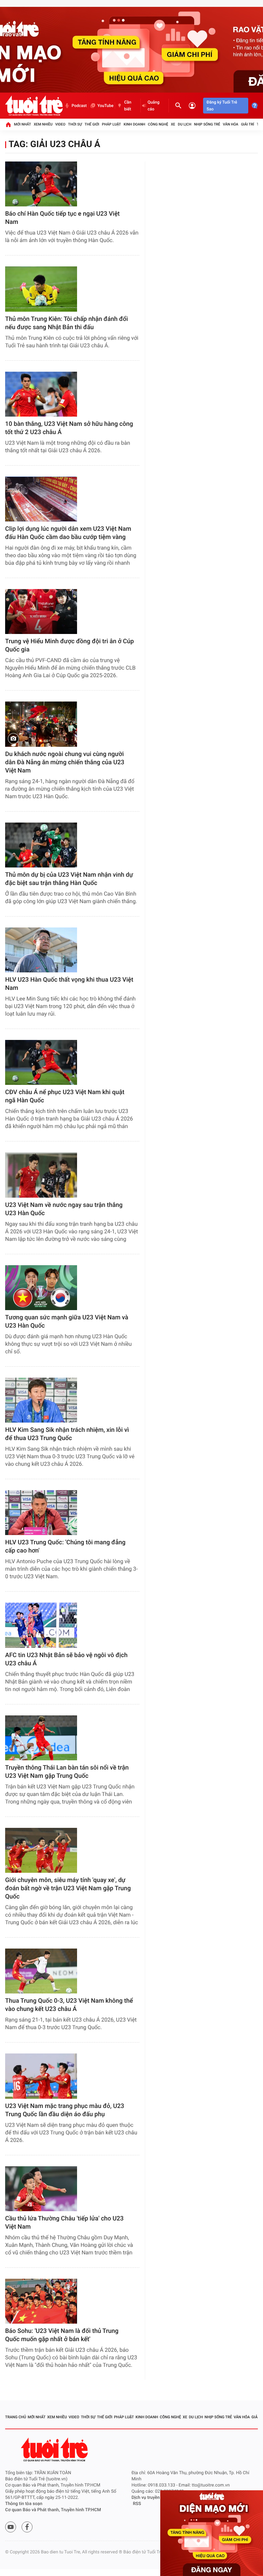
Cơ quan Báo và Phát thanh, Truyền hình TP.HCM (53, 2510)
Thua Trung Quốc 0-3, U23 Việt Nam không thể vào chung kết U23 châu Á (69, 2005)
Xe (173, 124)
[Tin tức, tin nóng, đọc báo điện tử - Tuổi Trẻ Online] (34, 106)
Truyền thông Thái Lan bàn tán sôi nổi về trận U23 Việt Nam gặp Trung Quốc (67, 1772)
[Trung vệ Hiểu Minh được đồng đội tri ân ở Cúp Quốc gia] (41, 612)
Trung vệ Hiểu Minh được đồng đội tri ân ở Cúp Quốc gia (70, 645)
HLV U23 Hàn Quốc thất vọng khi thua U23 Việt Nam (69, 984)
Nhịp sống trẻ (207, 124)
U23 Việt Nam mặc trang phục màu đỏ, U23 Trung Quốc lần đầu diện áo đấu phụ (65, 2110)
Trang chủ (16, 2417)
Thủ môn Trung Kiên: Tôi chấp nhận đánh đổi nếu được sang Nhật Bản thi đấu (67, 323)
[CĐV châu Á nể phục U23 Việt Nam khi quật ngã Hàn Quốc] (41, 1062)
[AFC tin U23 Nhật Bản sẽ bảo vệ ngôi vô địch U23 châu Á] (41, 1625)
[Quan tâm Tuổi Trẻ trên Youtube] (11, 2527)
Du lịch (184, 124)
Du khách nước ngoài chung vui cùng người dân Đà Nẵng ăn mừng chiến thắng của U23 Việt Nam (65, 762)
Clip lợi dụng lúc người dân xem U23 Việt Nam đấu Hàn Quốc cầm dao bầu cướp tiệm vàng (68, 533)
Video (60, 124)
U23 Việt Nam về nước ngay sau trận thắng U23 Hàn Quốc (64, 1209)
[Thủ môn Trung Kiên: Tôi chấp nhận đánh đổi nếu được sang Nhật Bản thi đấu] (41, 289)
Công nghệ (158, 124)
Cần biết (128, 106)
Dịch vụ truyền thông (152, 2498)
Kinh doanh (134, 124)
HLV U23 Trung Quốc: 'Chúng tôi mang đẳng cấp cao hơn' (65, 1547)
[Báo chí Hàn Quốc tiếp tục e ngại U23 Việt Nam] (41, 184)
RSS (137, 2504)
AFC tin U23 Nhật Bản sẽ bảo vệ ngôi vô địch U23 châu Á (66, 1659)
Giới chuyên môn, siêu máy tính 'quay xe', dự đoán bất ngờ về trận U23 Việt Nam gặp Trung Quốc (68, 1888)
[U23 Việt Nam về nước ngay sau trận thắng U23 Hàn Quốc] (41, 1175)
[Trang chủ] (8, 124)
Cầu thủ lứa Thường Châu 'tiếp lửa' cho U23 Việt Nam (64, 2223)
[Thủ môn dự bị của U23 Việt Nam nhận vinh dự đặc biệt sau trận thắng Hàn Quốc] (41, 845)
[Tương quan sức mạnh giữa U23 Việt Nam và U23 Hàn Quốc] (41, 1288)
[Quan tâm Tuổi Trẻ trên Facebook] (27, 2527)
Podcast (79, 106)
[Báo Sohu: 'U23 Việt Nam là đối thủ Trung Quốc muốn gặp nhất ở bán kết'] (41, 2301)
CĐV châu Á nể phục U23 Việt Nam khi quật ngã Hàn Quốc (65, 1096)
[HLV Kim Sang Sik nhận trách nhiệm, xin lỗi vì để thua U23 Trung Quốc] (41, 1400)
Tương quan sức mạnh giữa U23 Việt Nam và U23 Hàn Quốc (67, 1322)
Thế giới (92, 124)
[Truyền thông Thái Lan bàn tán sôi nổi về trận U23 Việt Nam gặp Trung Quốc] (41, 1738)
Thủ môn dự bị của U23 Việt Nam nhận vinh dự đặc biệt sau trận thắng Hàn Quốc (69, 879)
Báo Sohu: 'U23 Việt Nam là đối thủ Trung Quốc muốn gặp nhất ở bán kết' (62, 2335)
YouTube (105, 106)
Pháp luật (112, 124)
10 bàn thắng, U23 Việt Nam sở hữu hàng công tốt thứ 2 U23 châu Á (69, 428)
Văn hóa (231, 124)
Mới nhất (23, 124)
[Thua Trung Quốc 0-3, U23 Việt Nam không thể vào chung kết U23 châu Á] (41, 1971)
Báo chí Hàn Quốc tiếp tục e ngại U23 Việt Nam (62, 218)
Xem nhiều (43, 124)
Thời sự (75, 124)
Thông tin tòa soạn (24, 2504)
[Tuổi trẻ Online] (55, 2450)
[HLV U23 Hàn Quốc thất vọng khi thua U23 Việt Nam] (41, 950)
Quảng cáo (154, 106)
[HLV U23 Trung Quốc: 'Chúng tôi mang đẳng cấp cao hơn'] (41, 1513)
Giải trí (248, 124)
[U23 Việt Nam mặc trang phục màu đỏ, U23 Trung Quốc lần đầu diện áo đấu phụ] (41, 2076)
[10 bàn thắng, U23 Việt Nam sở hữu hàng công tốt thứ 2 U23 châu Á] (41, 394)
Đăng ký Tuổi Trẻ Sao (222, 106)
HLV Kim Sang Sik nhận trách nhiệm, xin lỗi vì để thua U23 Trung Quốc (67, 1434)
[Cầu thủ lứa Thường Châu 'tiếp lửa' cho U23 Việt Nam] (41, 2189)
